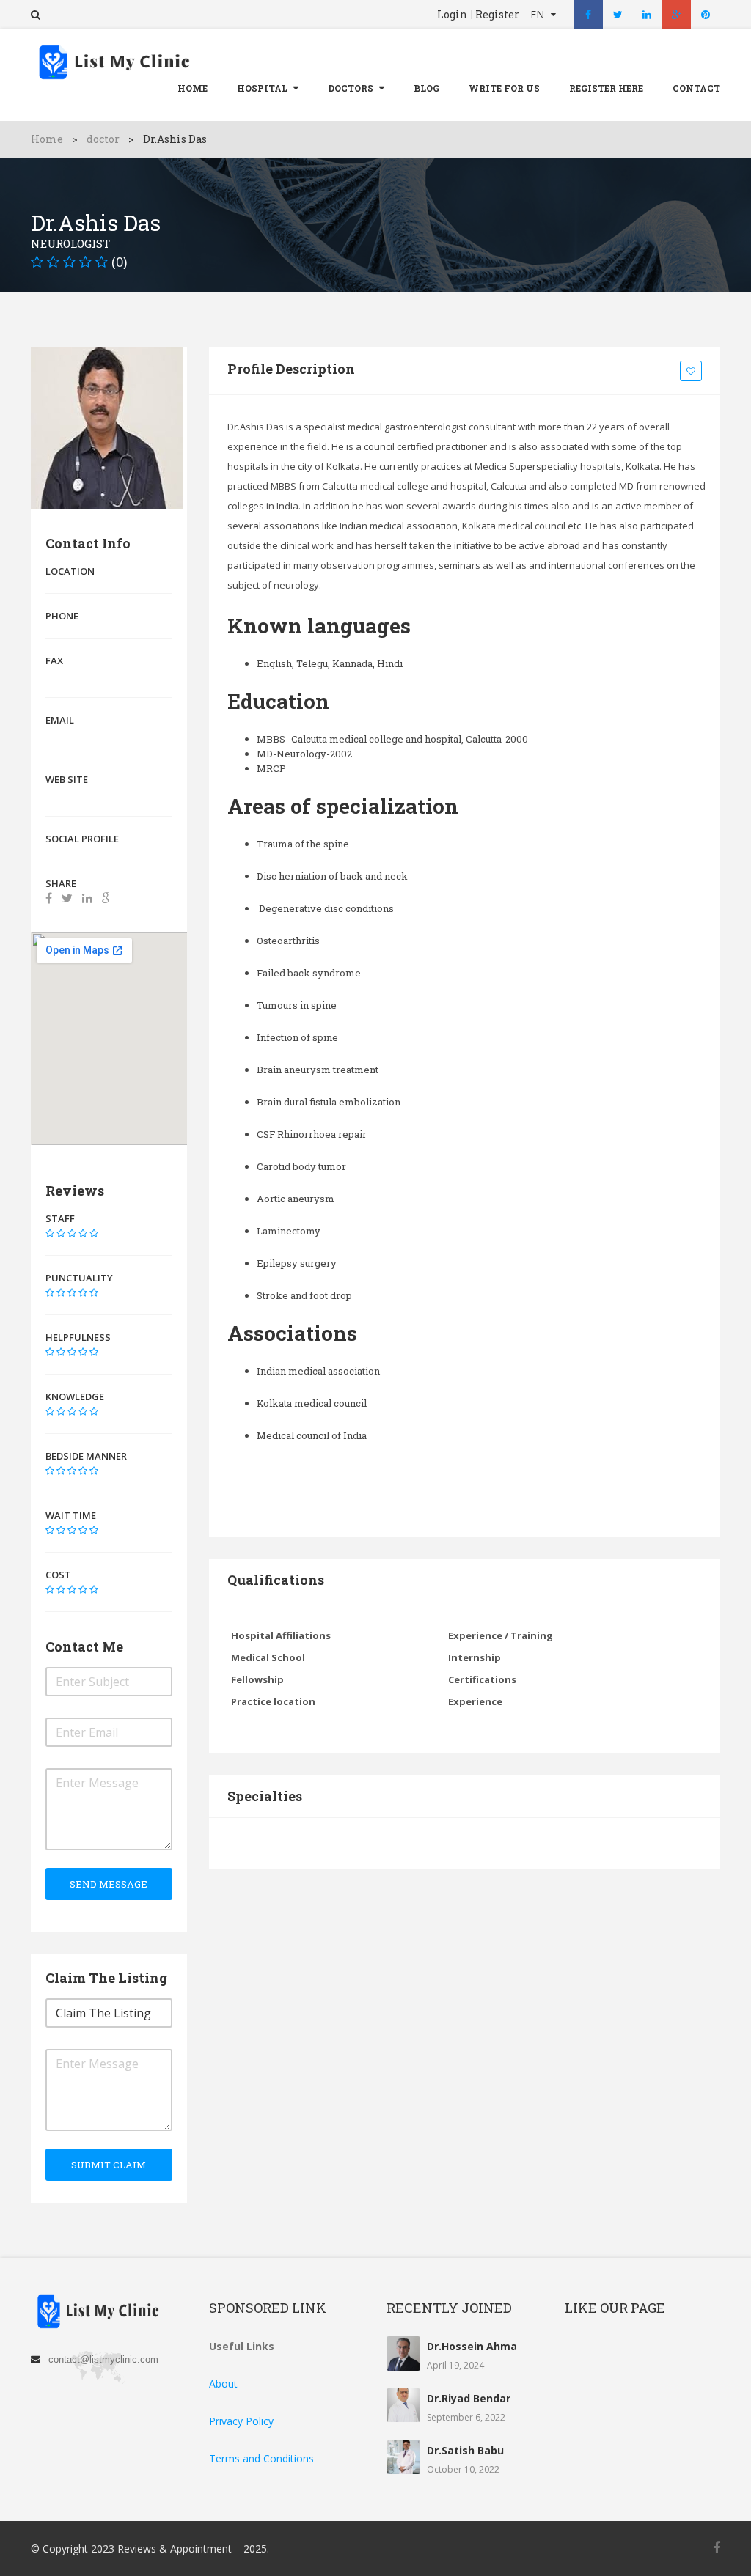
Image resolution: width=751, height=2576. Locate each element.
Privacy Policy (241, 2421)
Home (193, 88)
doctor (103, 139)
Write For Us (504, 88)
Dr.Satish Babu (465, 2450)
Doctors (351, 88)
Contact (696, 88)
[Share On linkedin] (87, 898)
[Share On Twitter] (67, 898)
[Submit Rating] (50, 1233)
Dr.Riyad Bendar (469, 2398)
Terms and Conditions (261, 2458)
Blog (426, 88)
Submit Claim (109, 2165)
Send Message (109, 1884)
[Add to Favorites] (693, 372)
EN (539, 14)
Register (497, 15)
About (223, 2384)
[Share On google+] (107, 898)
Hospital (262, 88)
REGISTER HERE (606, 88)
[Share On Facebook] (49, 898)
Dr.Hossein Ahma (472, 2346)
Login (452, 15)
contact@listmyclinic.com (103, 2359)
